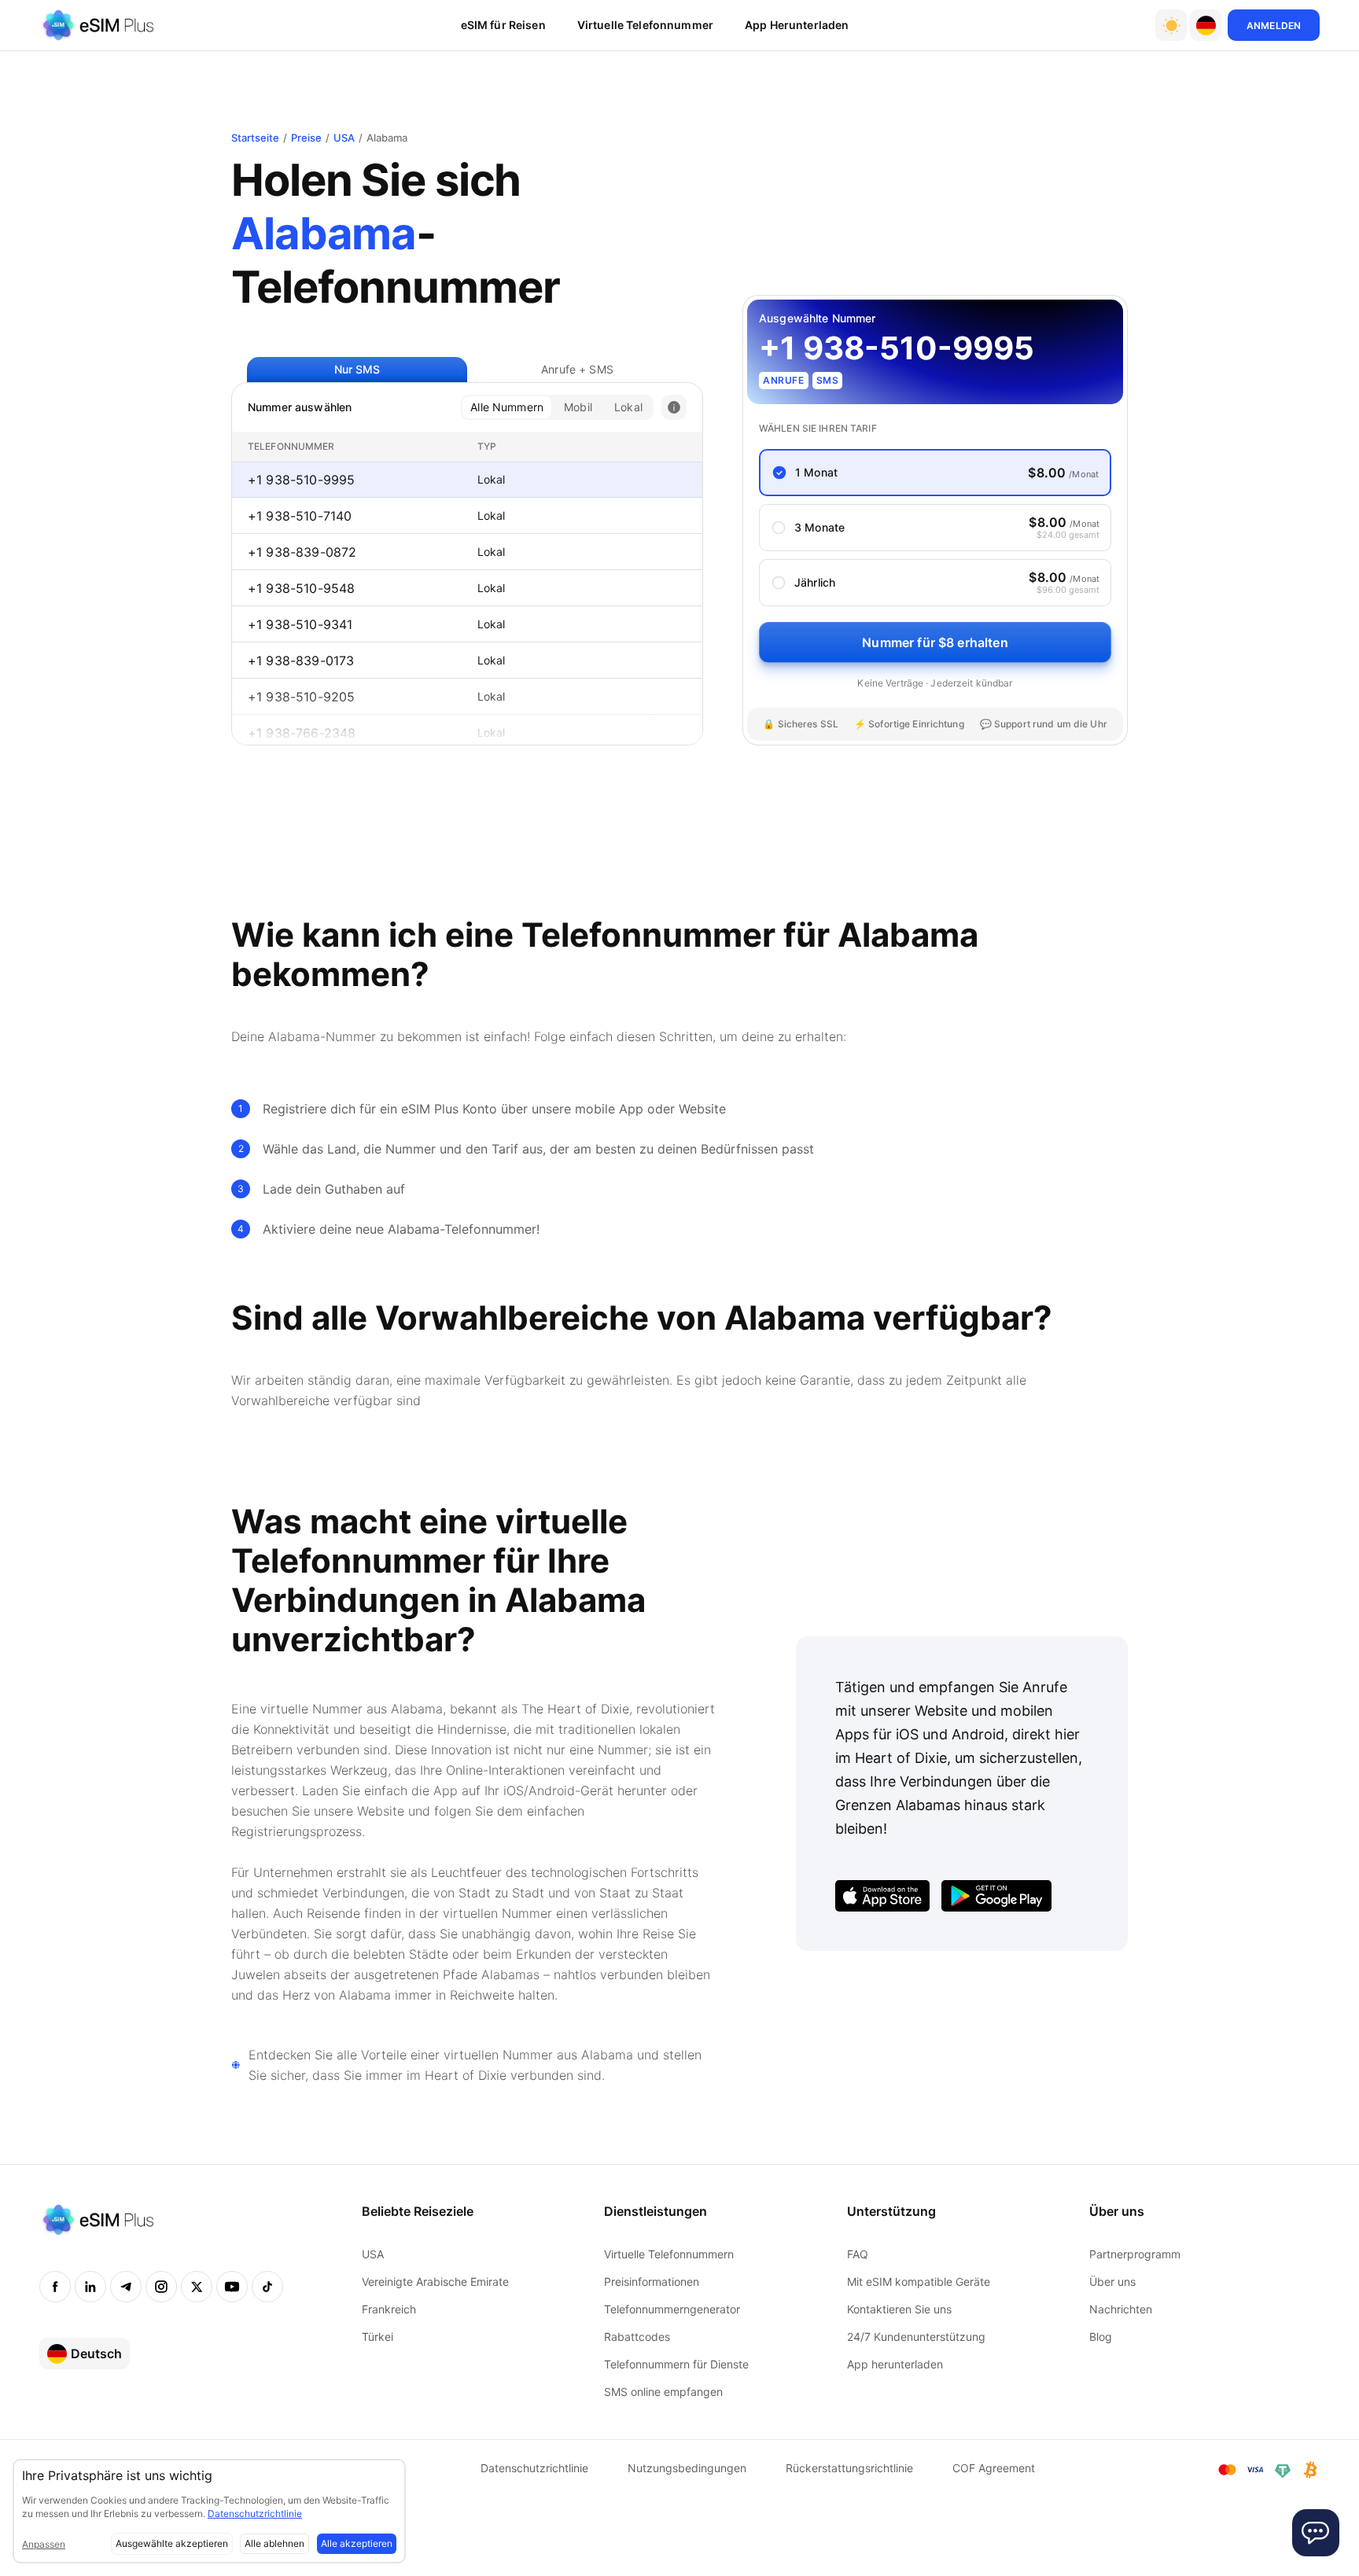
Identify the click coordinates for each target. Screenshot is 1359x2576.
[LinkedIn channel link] (90, 2287)
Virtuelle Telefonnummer (645, 25)
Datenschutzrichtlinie (534, 2468)
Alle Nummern (507, 407)
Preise (306, 138)
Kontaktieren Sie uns (899, 2309)
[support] (1316, 2533)
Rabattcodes (637, 2337)
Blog (1101, 2337)
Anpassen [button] (44, 2544)
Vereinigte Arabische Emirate (435, 2282)
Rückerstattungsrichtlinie (849, 2468)
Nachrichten (1121, 2309)
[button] (1206, 25)
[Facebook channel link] (55, 2287)
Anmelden (1274, 26)
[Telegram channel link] (126, 2287)
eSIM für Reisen (503, 25)
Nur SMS (357, 369)
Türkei (377, 2337)
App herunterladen (797, 25)
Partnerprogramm (1135, 2254)
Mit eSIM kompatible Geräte (919, 2282)
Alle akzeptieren (357, 2543)
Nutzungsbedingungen (687, 2468)
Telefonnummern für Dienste (676, 2364)
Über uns (1112, 2282)
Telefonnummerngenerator (672, 2309)
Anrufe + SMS (577, 369)
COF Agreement (994, 2468)
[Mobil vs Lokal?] (674, 407)
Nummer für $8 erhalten (935, 642)
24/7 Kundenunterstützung (916, 2337)
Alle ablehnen (274, 2543)
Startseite (255, 138)
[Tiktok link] (267, 2287)
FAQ (858, 2254)
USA (344, 138)
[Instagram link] (161, 2287)
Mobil (578, 407)
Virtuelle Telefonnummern (669, 2254)
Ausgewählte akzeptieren (172, 2543)
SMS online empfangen (663, 2392)
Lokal (628, 407)
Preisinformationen (652, 2282)
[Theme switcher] (1171, 25)
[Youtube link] (232, 2287)
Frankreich (389, 2309)
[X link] (197, 2287)
